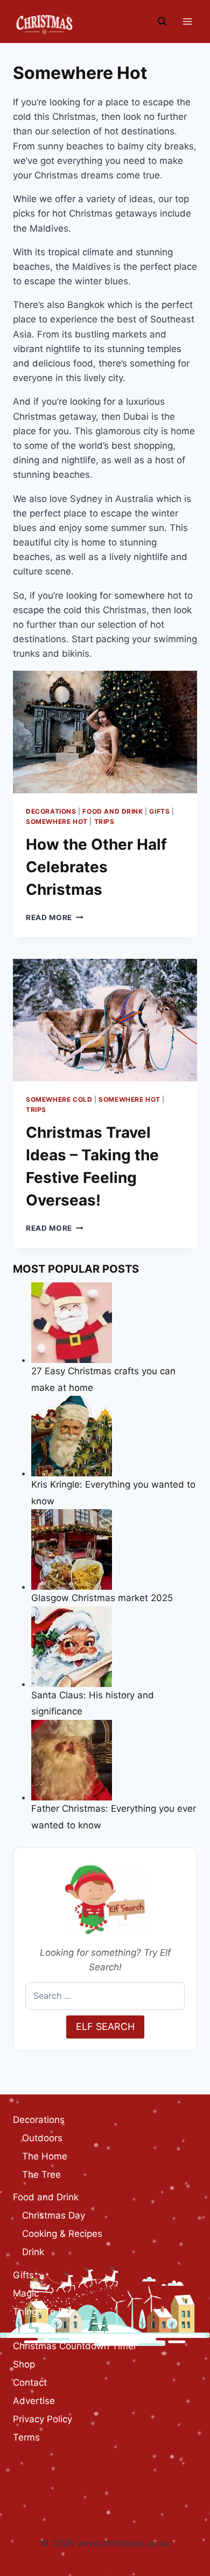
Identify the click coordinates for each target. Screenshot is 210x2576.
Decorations (51, 811)
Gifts (159, 811)
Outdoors (42, 2138)
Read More (55, 917)
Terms (26, 2437)
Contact (30, 2383)
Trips (104, 821)
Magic (26, 2293)
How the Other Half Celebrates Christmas (96, 867)
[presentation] (105, 732)
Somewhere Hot (57, 821)
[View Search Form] (162, 21)
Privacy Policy (43, 2419)
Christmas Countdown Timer (75, 2346)
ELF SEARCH (105, 2026)
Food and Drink (113, 811)
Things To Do (41, 2312)
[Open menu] (187, 21)
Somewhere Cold (59, 1099)
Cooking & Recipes (62, 2234)
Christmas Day (54, 2215)
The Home (45, 2156)
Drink (33, 2252)
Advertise (34, 2401)
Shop (24, 2364)
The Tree (41, 2175)
